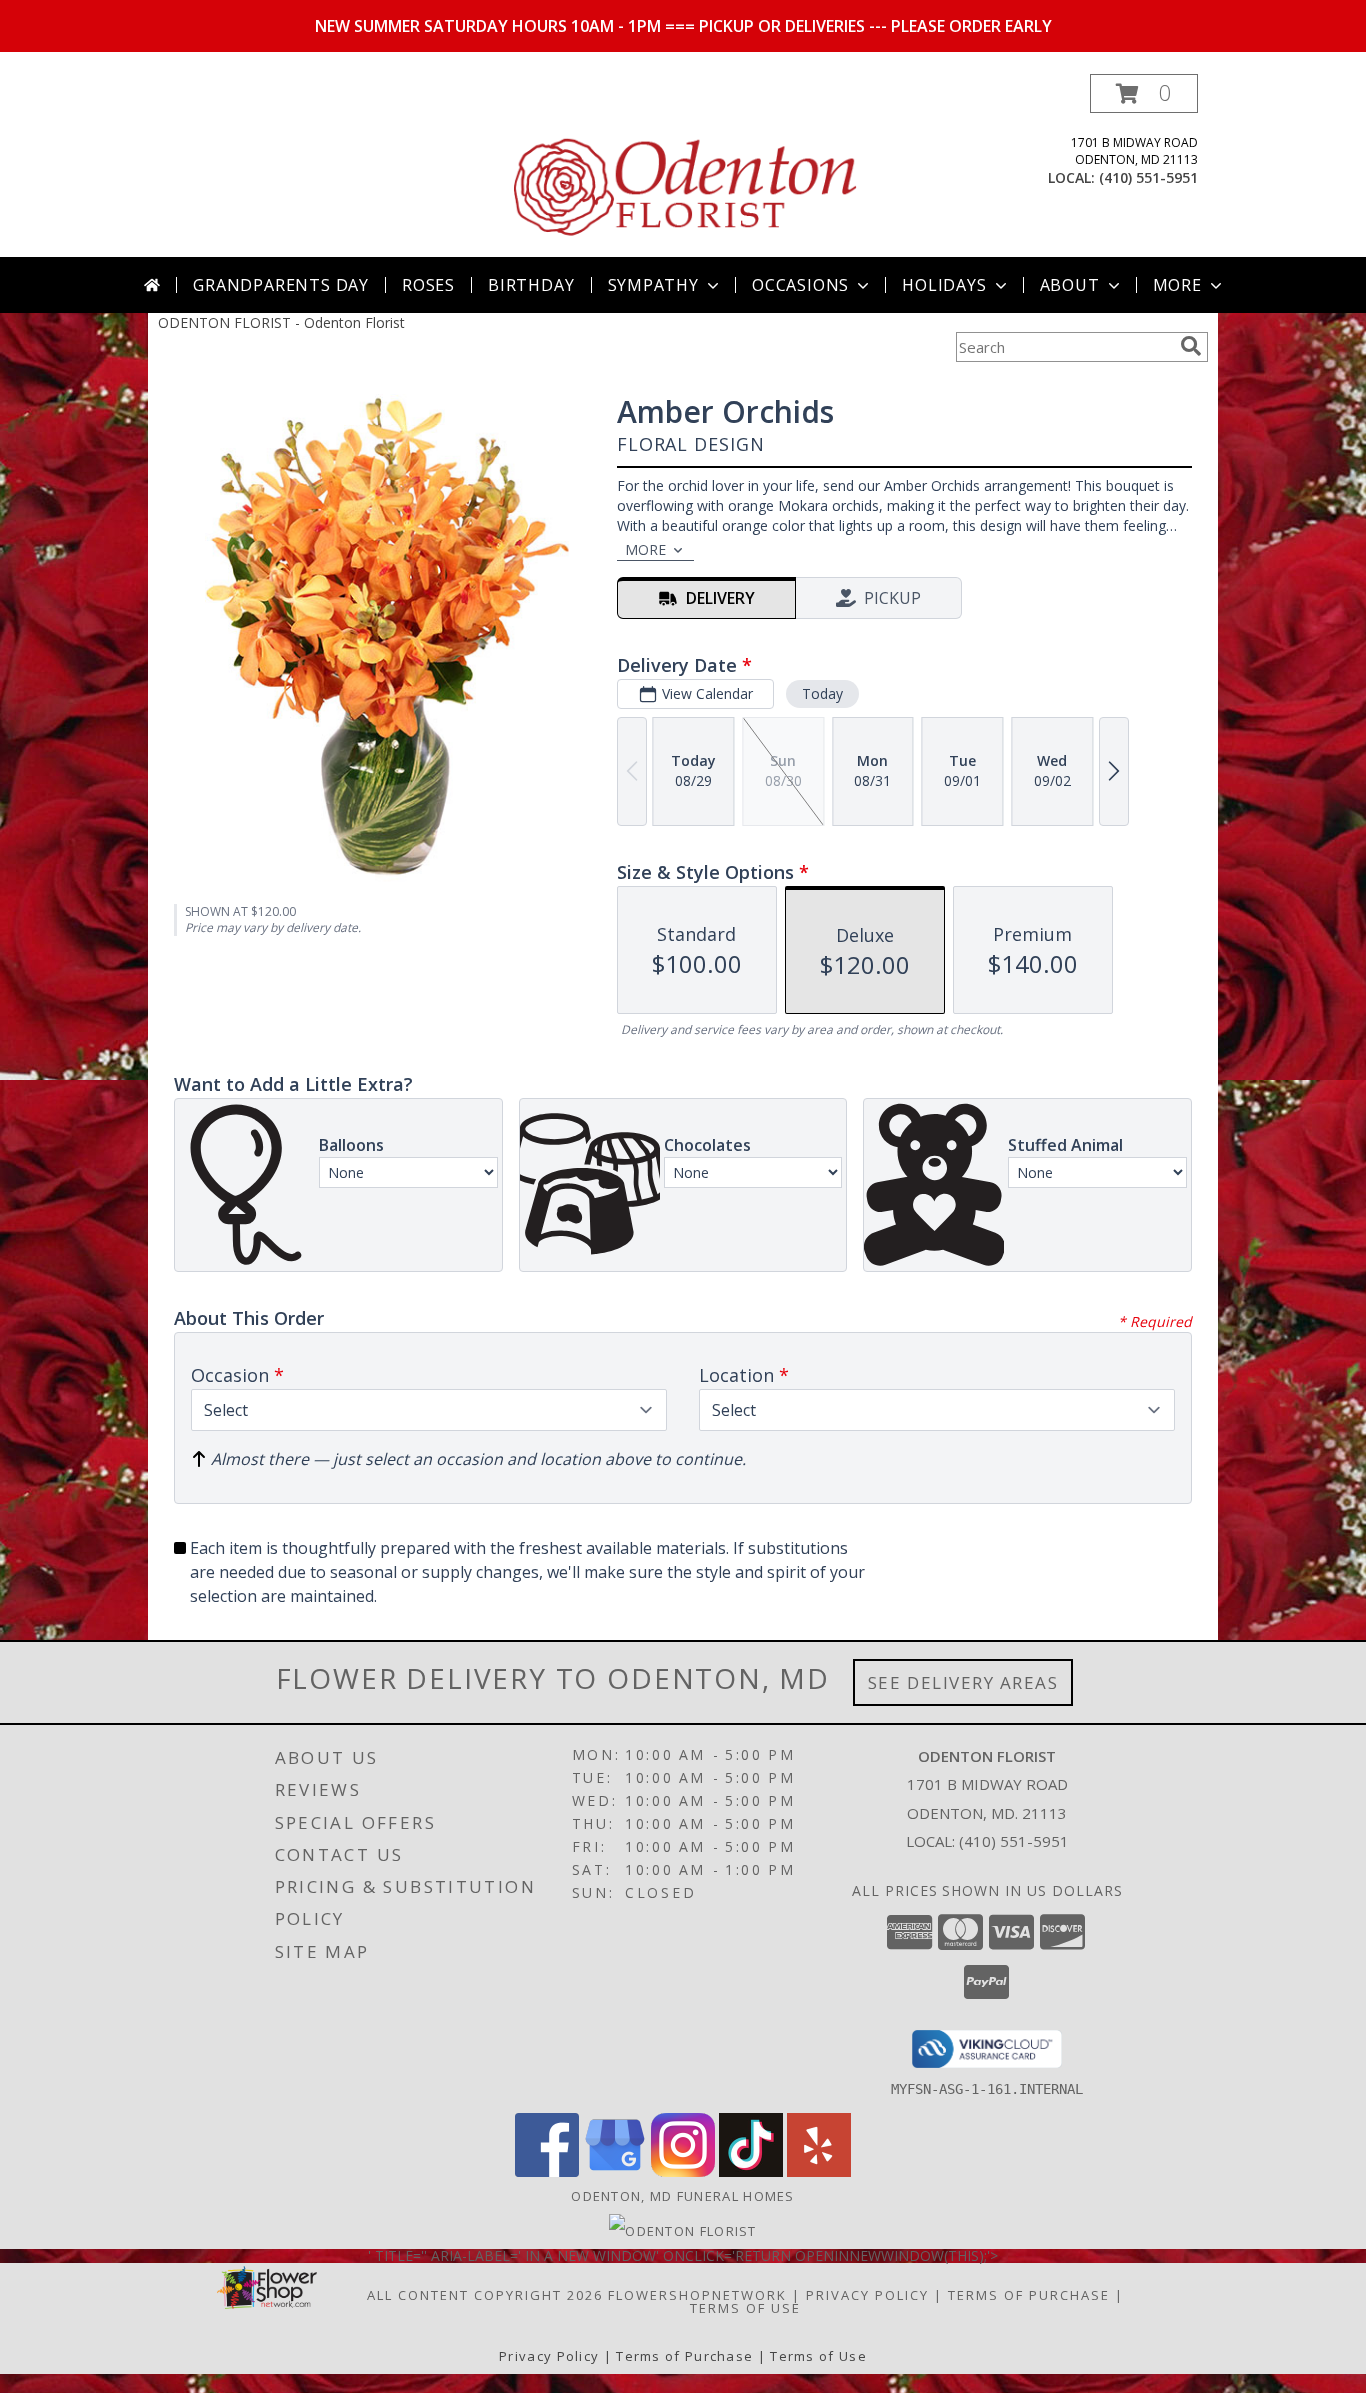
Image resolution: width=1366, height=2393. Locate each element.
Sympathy (653, 285)
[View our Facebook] (547, 2171)
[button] (1144, 93)
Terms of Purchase (1029, 2295)
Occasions (800, 285)
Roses (428, 285)
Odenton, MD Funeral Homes (683, 2196)
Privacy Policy (867, 2295)
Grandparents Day (281, 285)
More (1177, 285)
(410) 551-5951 (1148, 177)
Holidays (944, 285)
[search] (1191, 346)
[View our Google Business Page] (615, 2171)
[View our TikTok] (751, 2171)
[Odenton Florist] (685, 165)
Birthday (531, 285)
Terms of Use (745, 2308)
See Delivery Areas (963, 1682)
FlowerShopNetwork (697, 2295)
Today (822, 693)
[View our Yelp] (819, 2171)
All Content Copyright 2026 (485, 2295)
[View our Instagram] (683, 2171)
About (1070, 285)
